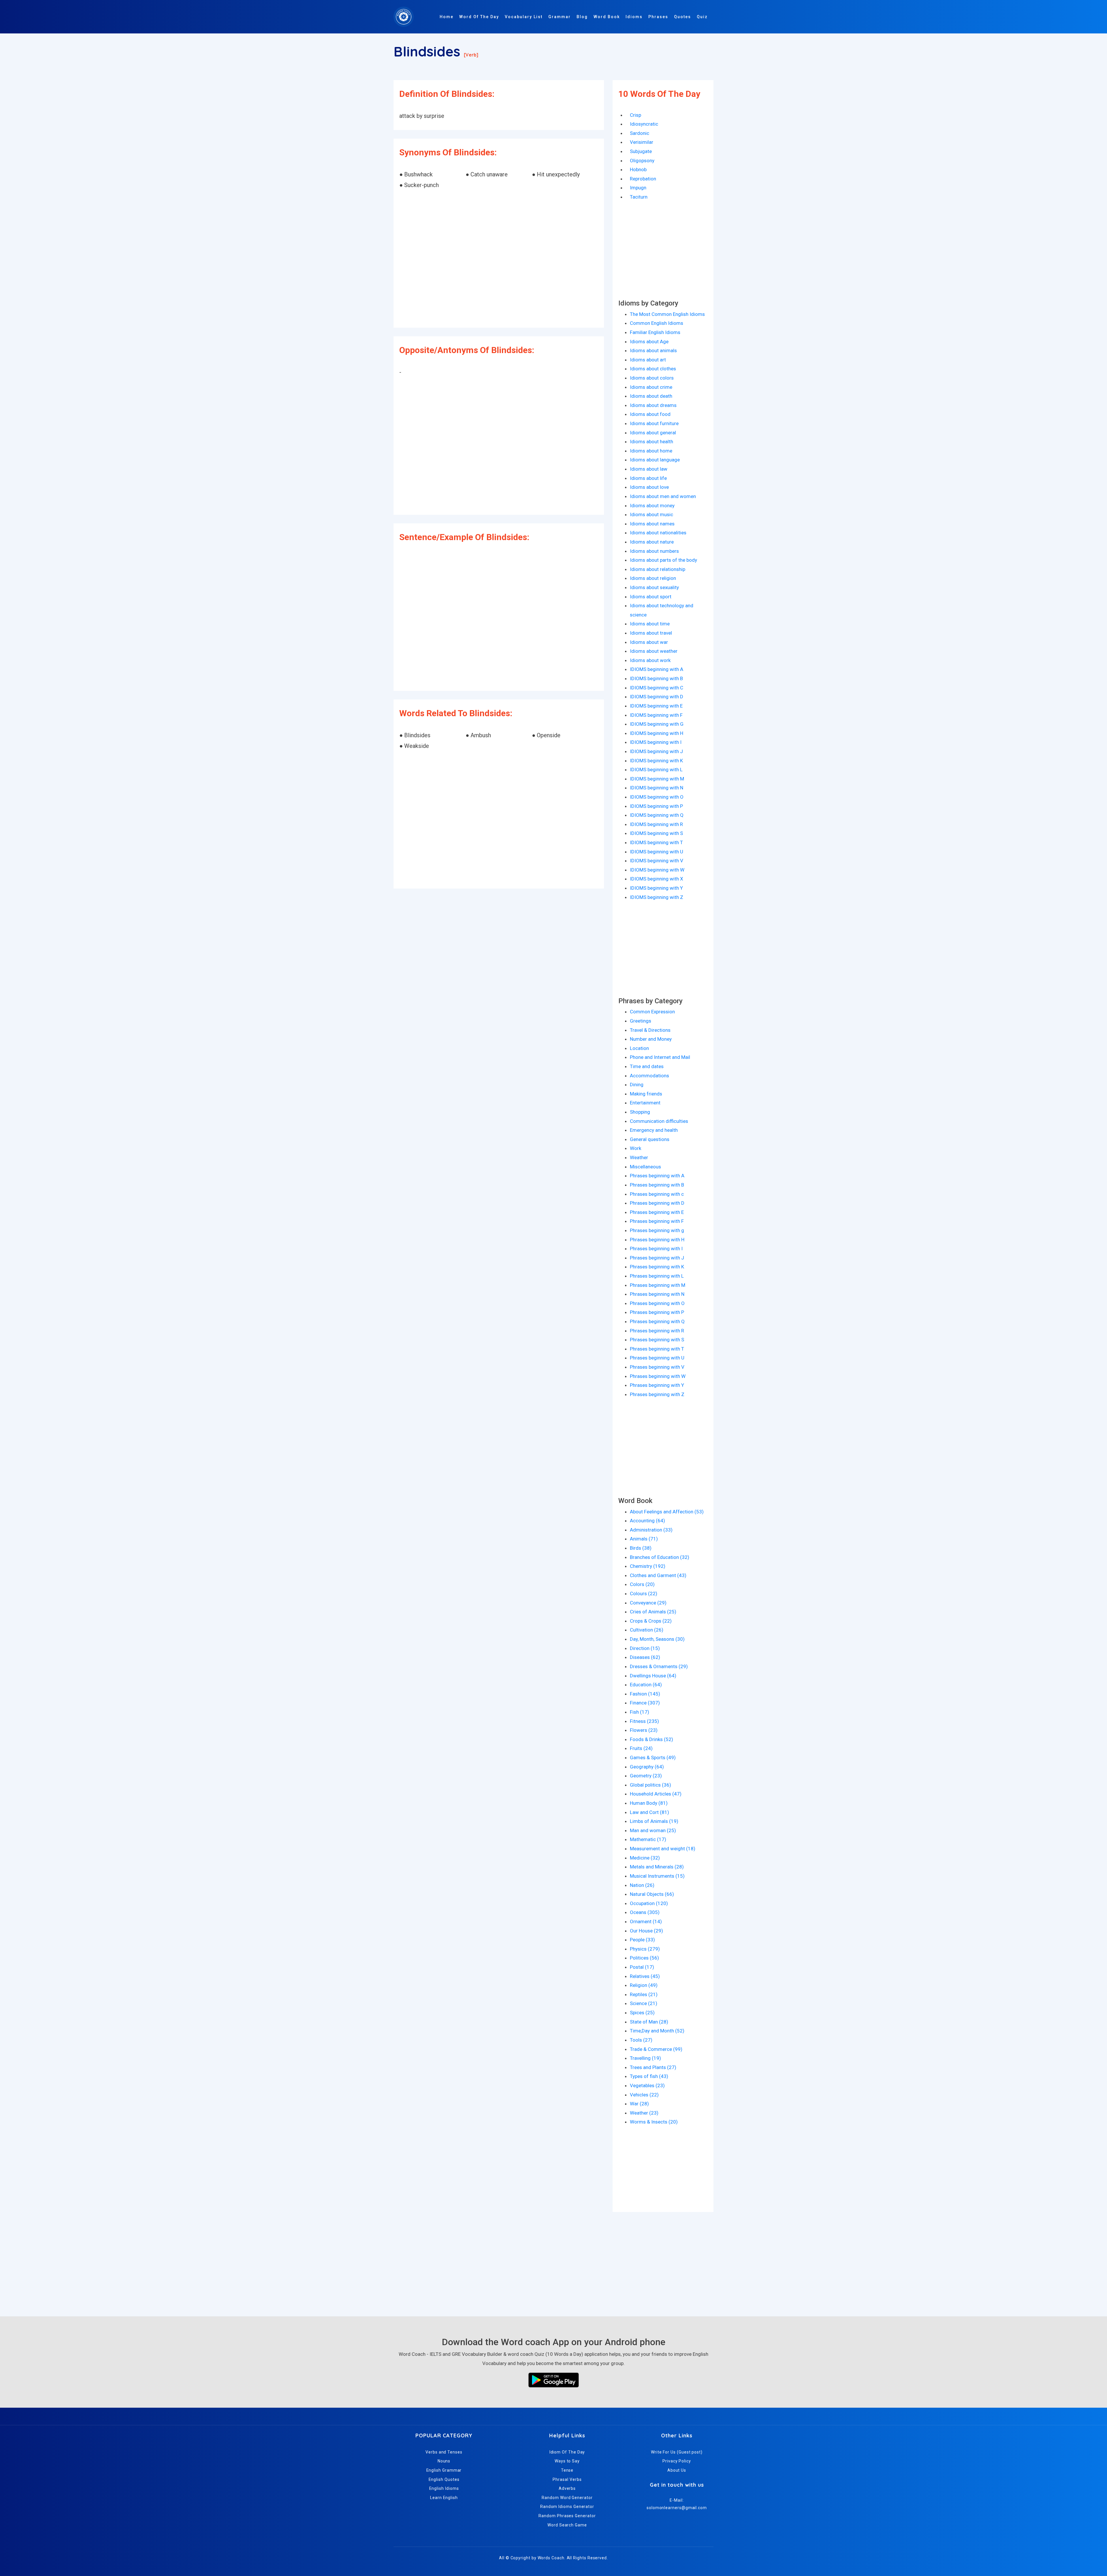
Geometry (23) (646, 1776)
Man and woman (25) (653, 1830)
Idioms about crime (651, 387)
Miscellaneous (645, 1167)
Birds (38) (641, 1548)
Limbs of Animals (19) (654, 1821)
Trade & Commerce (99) (656, 2049)
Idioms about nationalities (658, 533)
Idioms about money (652, 506)
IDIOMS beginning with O (657, 797)
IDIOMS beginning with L (656, 770)
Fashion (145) (645, 1694)
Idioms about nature (652, 542)
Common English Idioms (657, 323)
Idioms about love (649, 487)
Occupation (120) (649, 1903)
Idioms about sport (651, 597)
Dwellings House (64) (653, 1676)
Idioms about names (652, 524)
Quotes (683, 17)
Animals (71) (644, 1539)
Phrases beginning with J (657, 1258)
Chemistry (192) (648, 1566)
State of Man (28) (649, 2022)
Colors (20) (642, 1584)
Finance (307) (645, 1703)
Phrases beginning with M (658, 1285)
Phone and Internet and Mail (660, 1057)
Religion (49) (644, 1985)
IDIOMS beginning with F (656, 715)
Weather (639, 1157)
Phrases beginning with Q (657, 1321)
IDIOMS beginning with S (656, 833)
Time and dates (647, 1066)
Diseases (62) (645, 1657)
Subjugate (641, 151)
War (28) (639, 2104)
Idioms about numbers (654, 551)
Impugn (638, 188)
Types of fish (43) (649, 2076)
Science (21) (644, 2003)
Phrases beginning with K (657, 1267)
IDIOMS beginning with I (656, 742)
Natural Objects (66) (652, 1894)
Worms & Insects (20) (654, 2122)
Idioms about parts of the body (663, 560)
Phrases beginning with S (657, 1340)
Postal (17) (642, 1967)
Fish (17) (640, 1712)
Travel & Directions (650, 1030)
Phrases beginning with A (657, 1176)
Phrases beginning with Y (657, 1385)
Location (639, 1048)
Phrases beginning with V (657, 1367)
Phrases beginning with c (657, 1194)
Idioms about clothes (653, 369)
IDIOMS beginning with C (657, 688)
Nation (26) (642, 1885)
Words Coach (551, 2558)
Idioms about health (652, 442)
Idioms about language (655, 460)
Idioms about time (650, 624)
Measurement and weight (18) (663, 1849)
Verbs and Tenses (444, 2452)
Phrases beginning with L (657, 1276)
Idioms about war (649, 642)
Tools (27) (641, 2040)
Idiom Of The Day (567, 2452)
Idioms (634, 17)
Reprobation (643, 179)
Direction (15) (645, 1648)
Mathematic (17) (648, 1839)
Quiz (702, 17)
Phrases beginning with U (657, 1358)
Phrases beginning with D (657, 1203)
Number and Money (651, 1039)
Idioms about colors (652, 378)
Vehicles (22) (644, 2095)
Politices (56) (644, 1958)
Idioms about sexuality (654, 587)
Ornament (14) (646, 1921)
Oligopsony (642, 161)
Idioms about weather (654, 651)
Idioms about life (648, 478)
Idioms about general (653, 433)
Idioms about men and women (663, 496)
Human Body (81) (649, 1803)
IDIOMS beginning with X (657, 879)
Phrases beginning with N (657, 1294)
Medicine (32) (645, 1858)
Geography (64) (647, 1767)
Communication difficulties (659, 1121)
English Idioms (444, 2488)
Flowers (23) (644, 1730)
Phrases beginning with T (657, 1349)
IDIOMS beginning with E (656, 706)
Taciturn (639, 197)
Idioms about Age (649, 342)
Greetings (641, 1021)
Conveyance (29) (648, 1603)
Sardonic (640, 133)
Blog (582, 17)
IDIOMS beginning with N (657, 788)
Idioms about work (650, 660)
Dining (637, 1085)
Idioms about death (651, 396)
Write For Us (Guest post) (677, 2452)
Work (636, 1148)
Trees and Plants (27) (653, 2067)
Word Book (607, 17)
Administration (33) (651, 1530)
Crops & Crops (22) (651, 1621)
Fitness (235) (644, 1721)
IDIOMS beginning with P (656, 806)
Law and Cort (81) (649, 1812)
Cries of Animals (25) (653, 1612)
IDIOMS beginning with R (656, 824)
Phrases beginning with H (657, 1240)
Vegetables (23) (647, 2085)
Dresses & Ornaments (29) (659, 1666)
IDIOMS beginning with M (657, 779)
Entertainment (645, 1103)
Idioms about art (648, 360)
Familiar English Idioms (655, 332)
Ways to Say (567, 2461)
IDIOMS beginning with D (657, 697)
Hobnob (638, 169)
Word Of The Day (479, 17)
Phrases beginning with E (657, 1212)
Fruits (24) (641, 1748)
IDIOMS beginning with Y (656, 888)
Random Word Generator (567, 2498)
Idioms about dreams (653, 405)
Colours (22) (644, 1594)
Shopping (640, 1112)
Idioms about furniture (654, 423)
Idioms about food (650, 414)
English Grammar (444, 2470)
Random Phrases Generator (567, 2516)
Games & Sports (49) (653, 1757)
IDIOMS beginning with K (656, 761)
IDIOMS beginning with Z (657, 897)
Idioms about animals (653, 350)
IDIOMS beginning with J (656, 751)
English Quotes (444, 2479)
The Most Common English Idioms (667, 314)
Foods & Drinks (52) (652, 1739)
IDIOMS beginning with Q (657, 815)
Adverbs (567, 2488)
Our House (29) (646, 1931)
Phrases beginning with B (657, 1185)
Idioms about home (651, 451)
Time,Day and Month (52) (657, 2031)
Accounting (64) (647, 1521)
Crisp (636, 115)
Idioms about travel (651, 633)
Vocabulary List (524, 17)
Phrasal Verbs (567, 2479)
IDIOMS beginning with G (657, 724)
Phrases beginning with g (657, 1230)
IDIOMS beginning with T (656, 842)
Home (447, 17)
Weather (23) (644, 2113)
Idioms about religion (653, 578)
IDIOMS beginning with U (657, 852)
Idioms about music (652, 514)
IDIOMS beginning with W (657, 870)
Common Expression (652, 1012)
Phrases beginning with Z (657, 1394)
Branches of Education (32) (660, 1557)
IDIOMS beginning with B (656, 678)
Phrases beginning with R (657, 1331)
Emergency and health (654, 1130)
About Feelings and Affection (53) (667, 1512)
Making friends (646, 1094)
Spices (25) (642, 2013)
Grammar (560, 17)
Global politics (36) (651, 1785)
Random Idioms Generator (567, 2507)
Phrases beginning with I (656, 1249)
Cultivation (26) (647, 1630)
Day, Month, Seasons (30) (657, 1639)
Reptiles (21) (644, 1994)
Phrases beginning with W (658, 1376)
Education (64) (646, 1685)
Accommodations (649, 1076)
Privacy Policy (677, 2461)
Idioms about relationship (658, 569)
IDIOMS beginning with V (657, 861)
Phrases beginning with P (657, 1312)
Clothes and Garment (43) (658, 1575)
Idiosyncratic (644, 124)
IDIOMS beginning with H (657, 733)
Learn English (444, 2498)
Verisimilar (642, 142)
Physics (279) (645, 1949)
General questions (650, 1139)
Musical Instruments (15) (657, 1876)
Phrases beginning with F (657, 1221)
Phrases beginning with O (657, 1303)
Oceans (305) (645, 1912)
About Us (677, 2470)
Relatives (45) (645, 1976)
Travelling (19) (645, 2058)
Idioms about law (649, 469)
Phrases (658, 17)
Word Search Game (567, 2525)
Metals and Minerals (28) (657, 1867)
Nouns (444, 2461)
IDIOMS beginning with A (657, 669)
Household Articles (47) (656, 1794)
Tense (567, 2470)
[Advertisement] (499, 259)
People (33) (642, 1940)
